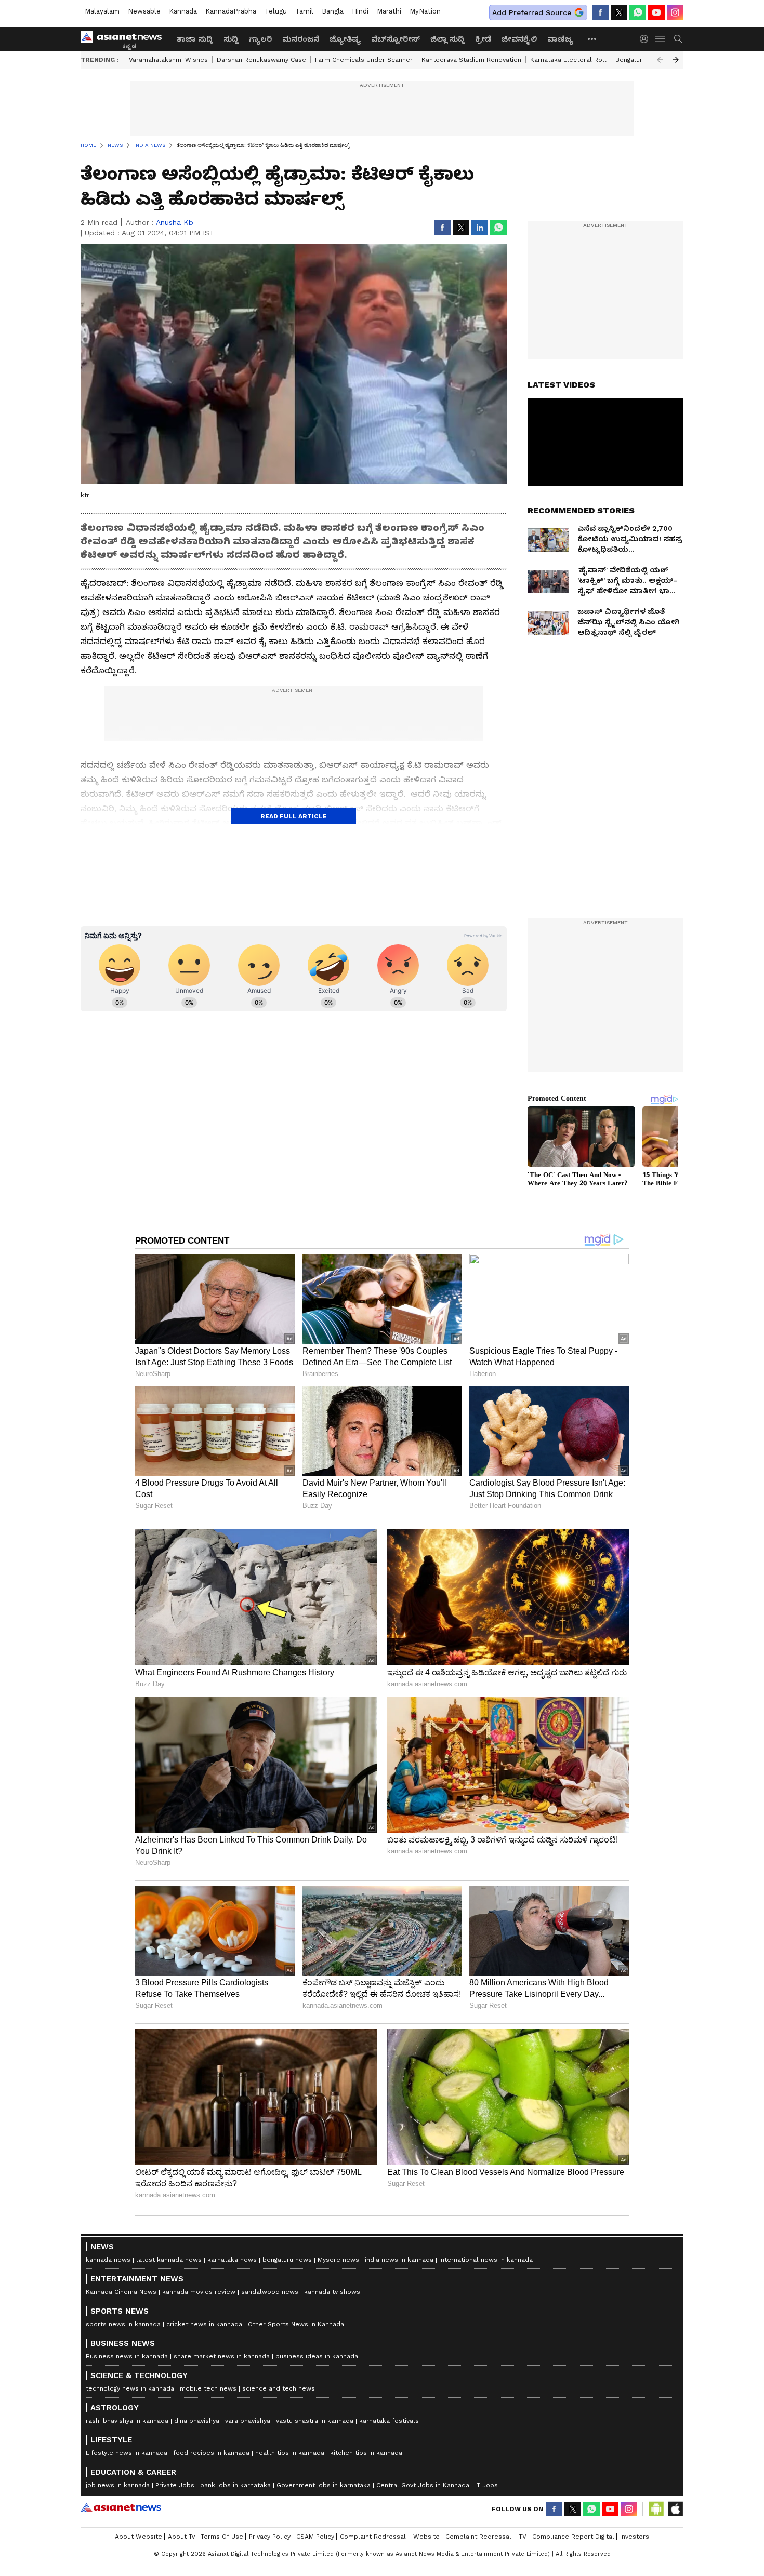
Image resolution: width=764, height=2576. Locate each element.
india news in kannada (399, 2260)
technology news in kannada (130, 2388)
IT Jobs (486, 2485)
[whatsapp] (638, 12)
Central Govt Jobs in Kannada (423, 2485)
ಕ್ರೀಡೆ (483, 39)
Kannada (183, 11)
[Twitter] (619, 12)
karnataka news (232, 2260)
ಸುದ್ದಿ (231, 39)
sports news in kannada (123, 2324)
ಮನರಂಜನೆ (301, 39)
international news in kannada (486, 2260)
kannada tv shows (332, 2292)
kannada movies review (199, 2292)
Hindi (360, 11)
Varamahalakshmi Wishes (168, 60)
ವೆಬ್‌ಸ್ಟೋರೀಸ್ (396, 39)
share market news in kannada (222, 2356)
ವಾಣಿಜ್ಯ (560, 39)
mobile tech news (208, 2388)
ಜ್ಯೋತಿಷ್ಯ (345, 39)
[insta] (675, 12)
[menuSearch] (678, 39)
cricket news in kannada (204, 2324)
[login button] (647, 39)
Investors (635, 2537)
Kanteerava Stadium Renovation (471, 60)
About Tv (181, 2537)
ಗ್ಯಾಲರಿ (260, 39)
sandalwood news (270, 2292)
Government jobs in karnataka (324, 2485)
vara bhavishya (248, 2421)
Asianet (121, 2507)
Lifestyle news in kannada (127, 2453)
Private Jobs (175, 2485)
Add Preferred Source (532, 12)
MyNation (425, 11)
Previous (660, 60)
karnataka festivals (389, 2421)
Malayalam (102, 11)
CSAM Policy (315, 2537)
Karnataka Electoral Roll (568, 60)
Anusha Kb (175, 222)
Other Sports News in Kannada (296, 2324)
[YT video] (656, 12)
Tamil (304, 11)
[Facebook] (600, 12)
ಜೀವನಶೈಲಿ (519, 39)
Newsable (144, 11)
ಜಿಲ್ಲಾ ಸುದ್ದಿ (447, 39)
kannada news (108, 2260)
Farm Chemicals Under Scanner (364, 60)
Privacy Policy (270, 2537)
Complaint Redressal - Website (390, 2537)
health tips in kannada (290, 2453)
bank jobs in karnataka (235, 2485)
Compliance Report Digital (573, 2537)
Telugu (276, 11)
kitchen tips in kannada (366, 2453)
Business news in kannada (127, 2356)
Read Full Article (294, 816)
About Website (139, 2537)
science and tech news (279, 2388)
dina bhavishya (197, 2421)
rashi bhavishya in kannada (127, 2421)
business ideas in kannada (317, 2356)
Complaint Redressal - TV (486, 2537)
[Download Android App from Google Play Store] (656, 2509)
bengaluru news (287, 2260)
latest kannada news (169, 2260)
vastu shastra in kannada (315, 2421)
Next (676, 60)
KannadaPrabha (231, 11)
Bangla (333, 11)
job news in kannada (118, 2485)
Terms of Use (222, 2537)
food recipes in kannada (211, 2453)
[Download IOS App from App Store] (675, 2509)
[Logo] (125, 39)
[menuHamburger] (661, 39)
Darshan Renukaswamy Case (261, 60)
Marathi (389, 11)
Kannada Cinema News (121, 2292)
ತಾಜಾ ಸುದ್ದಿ (195, 39)
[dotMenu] (592, 39)
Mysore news (338, 2260)
